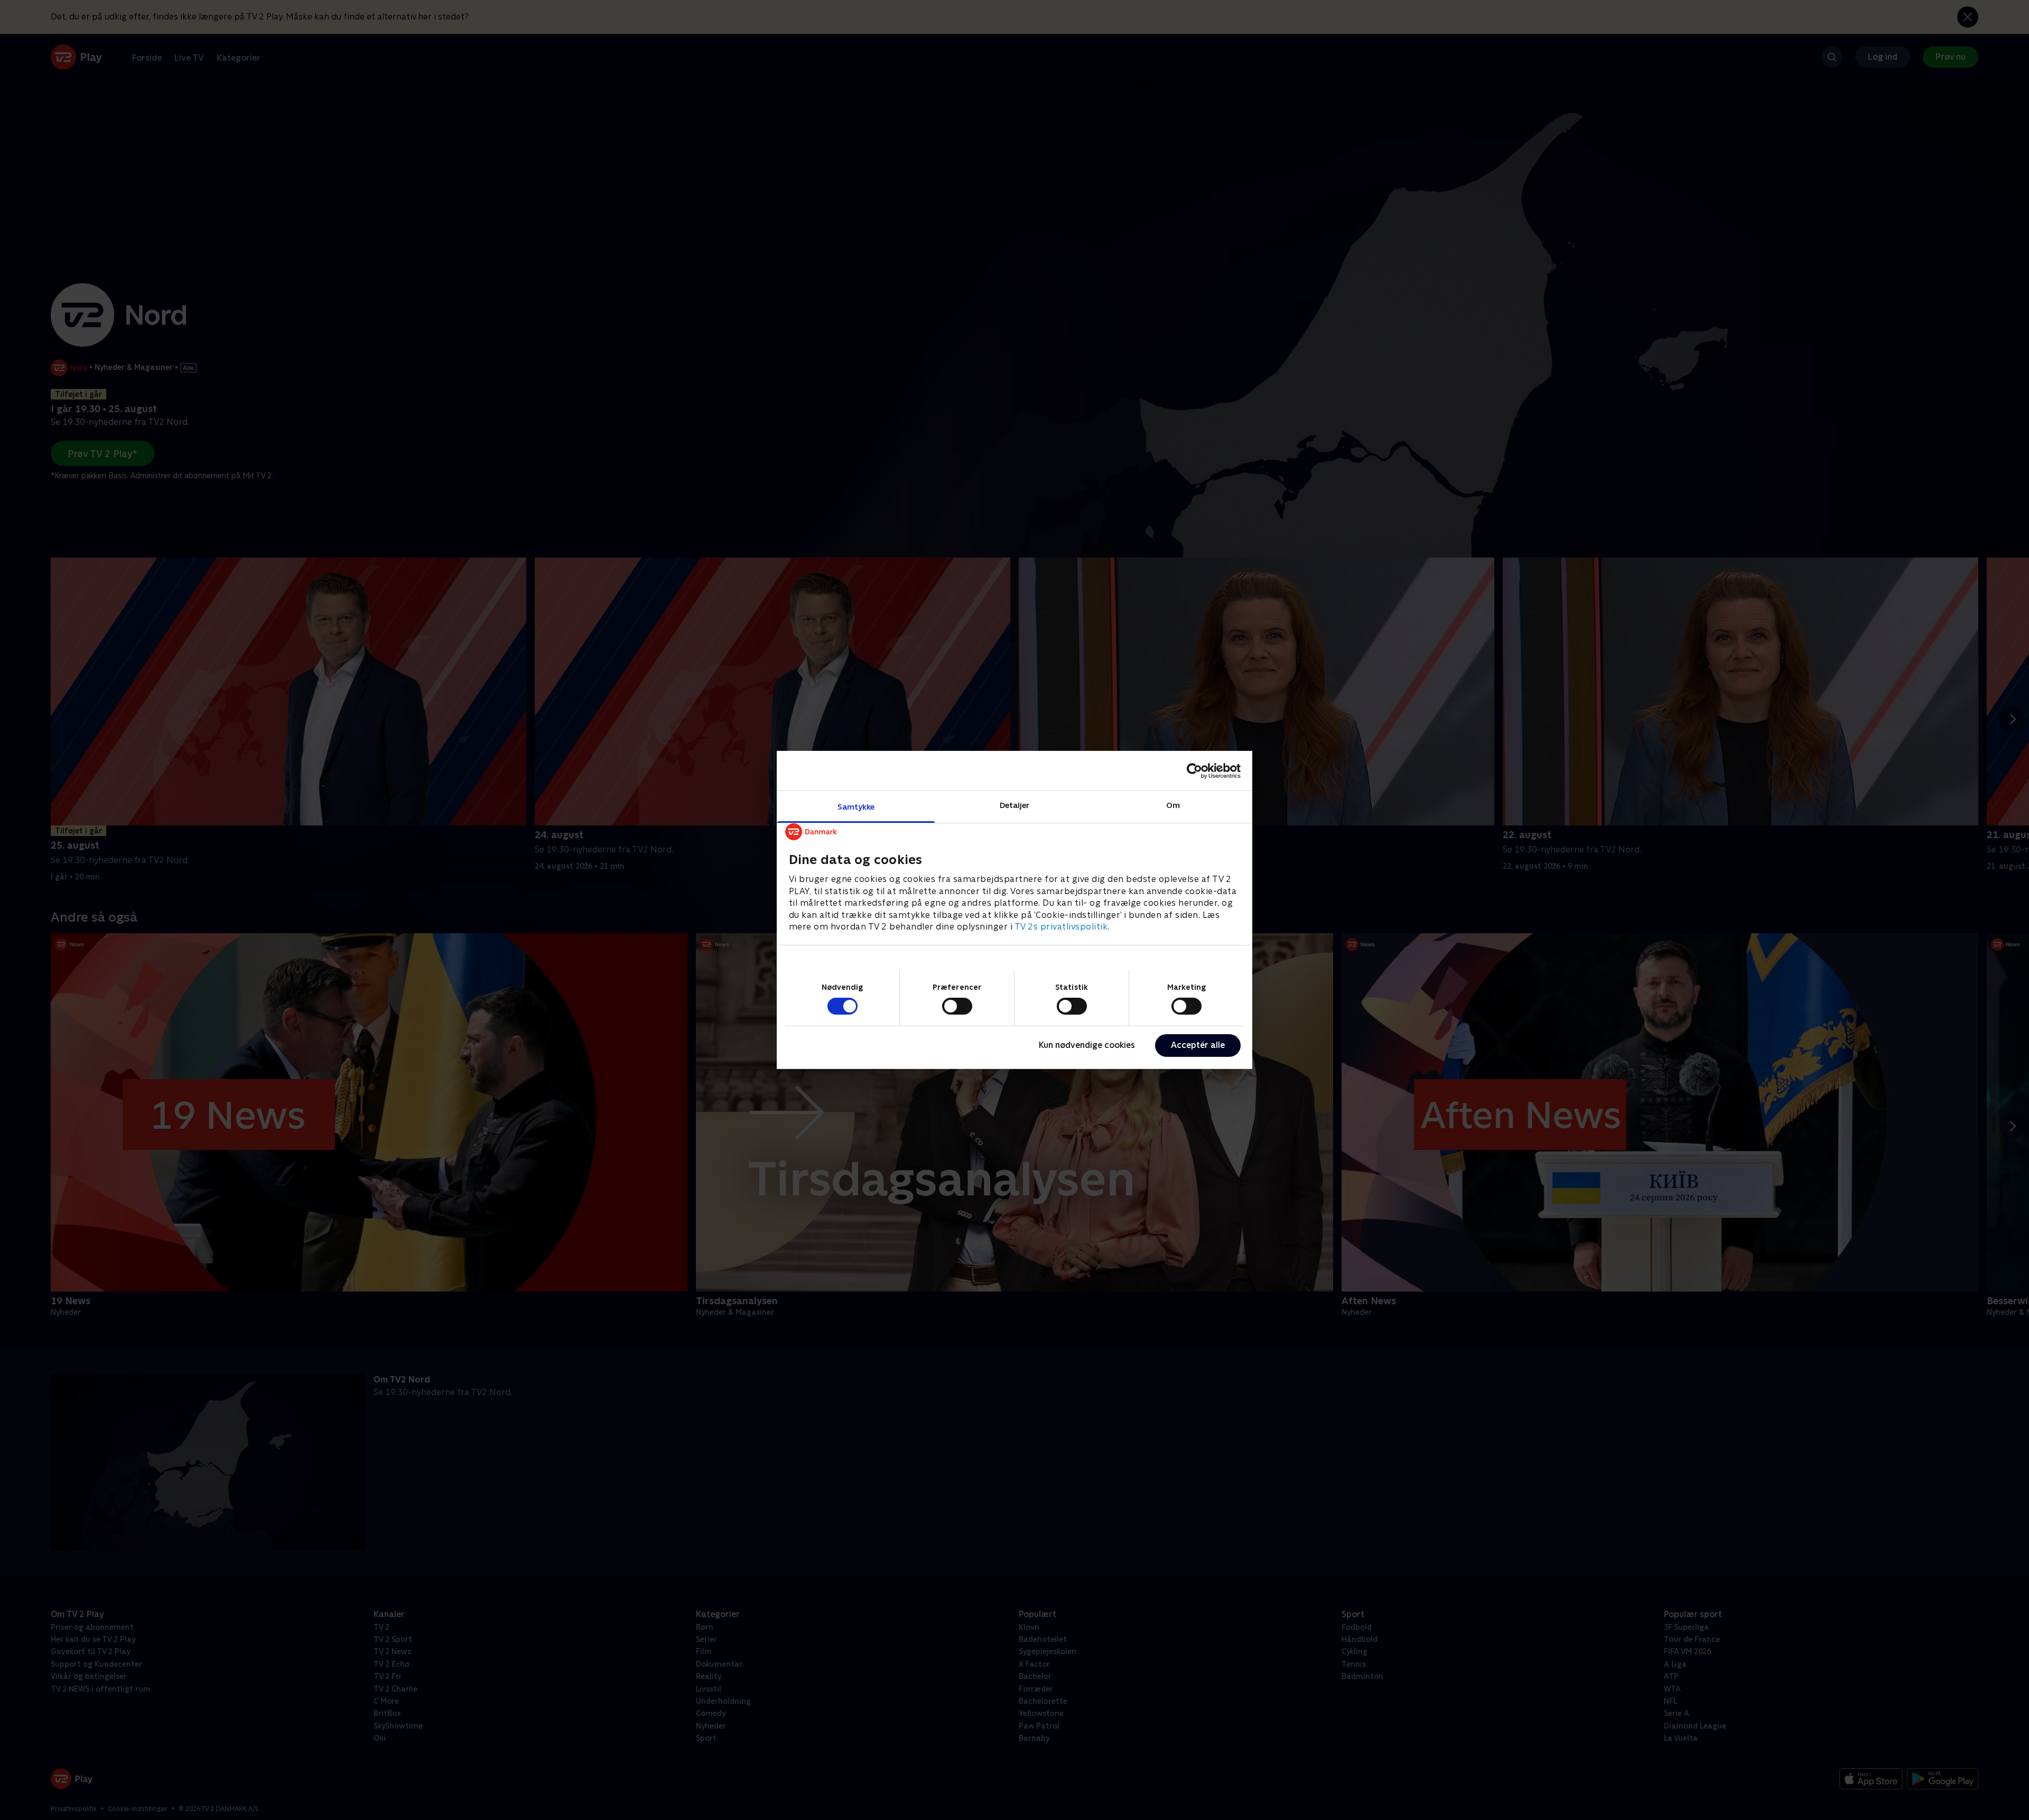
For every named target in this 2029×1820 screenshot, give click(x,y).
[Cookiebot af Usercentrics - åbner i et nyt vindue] (1194, 770)
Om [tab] (1173, 805)
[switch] (957, 1006)
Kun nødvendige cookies (1087, 1045)
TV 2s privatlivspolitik (1061, 927)
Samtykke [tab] (856, 807)
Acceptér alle (1198, 1045)
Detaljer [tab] (1015, 805)
